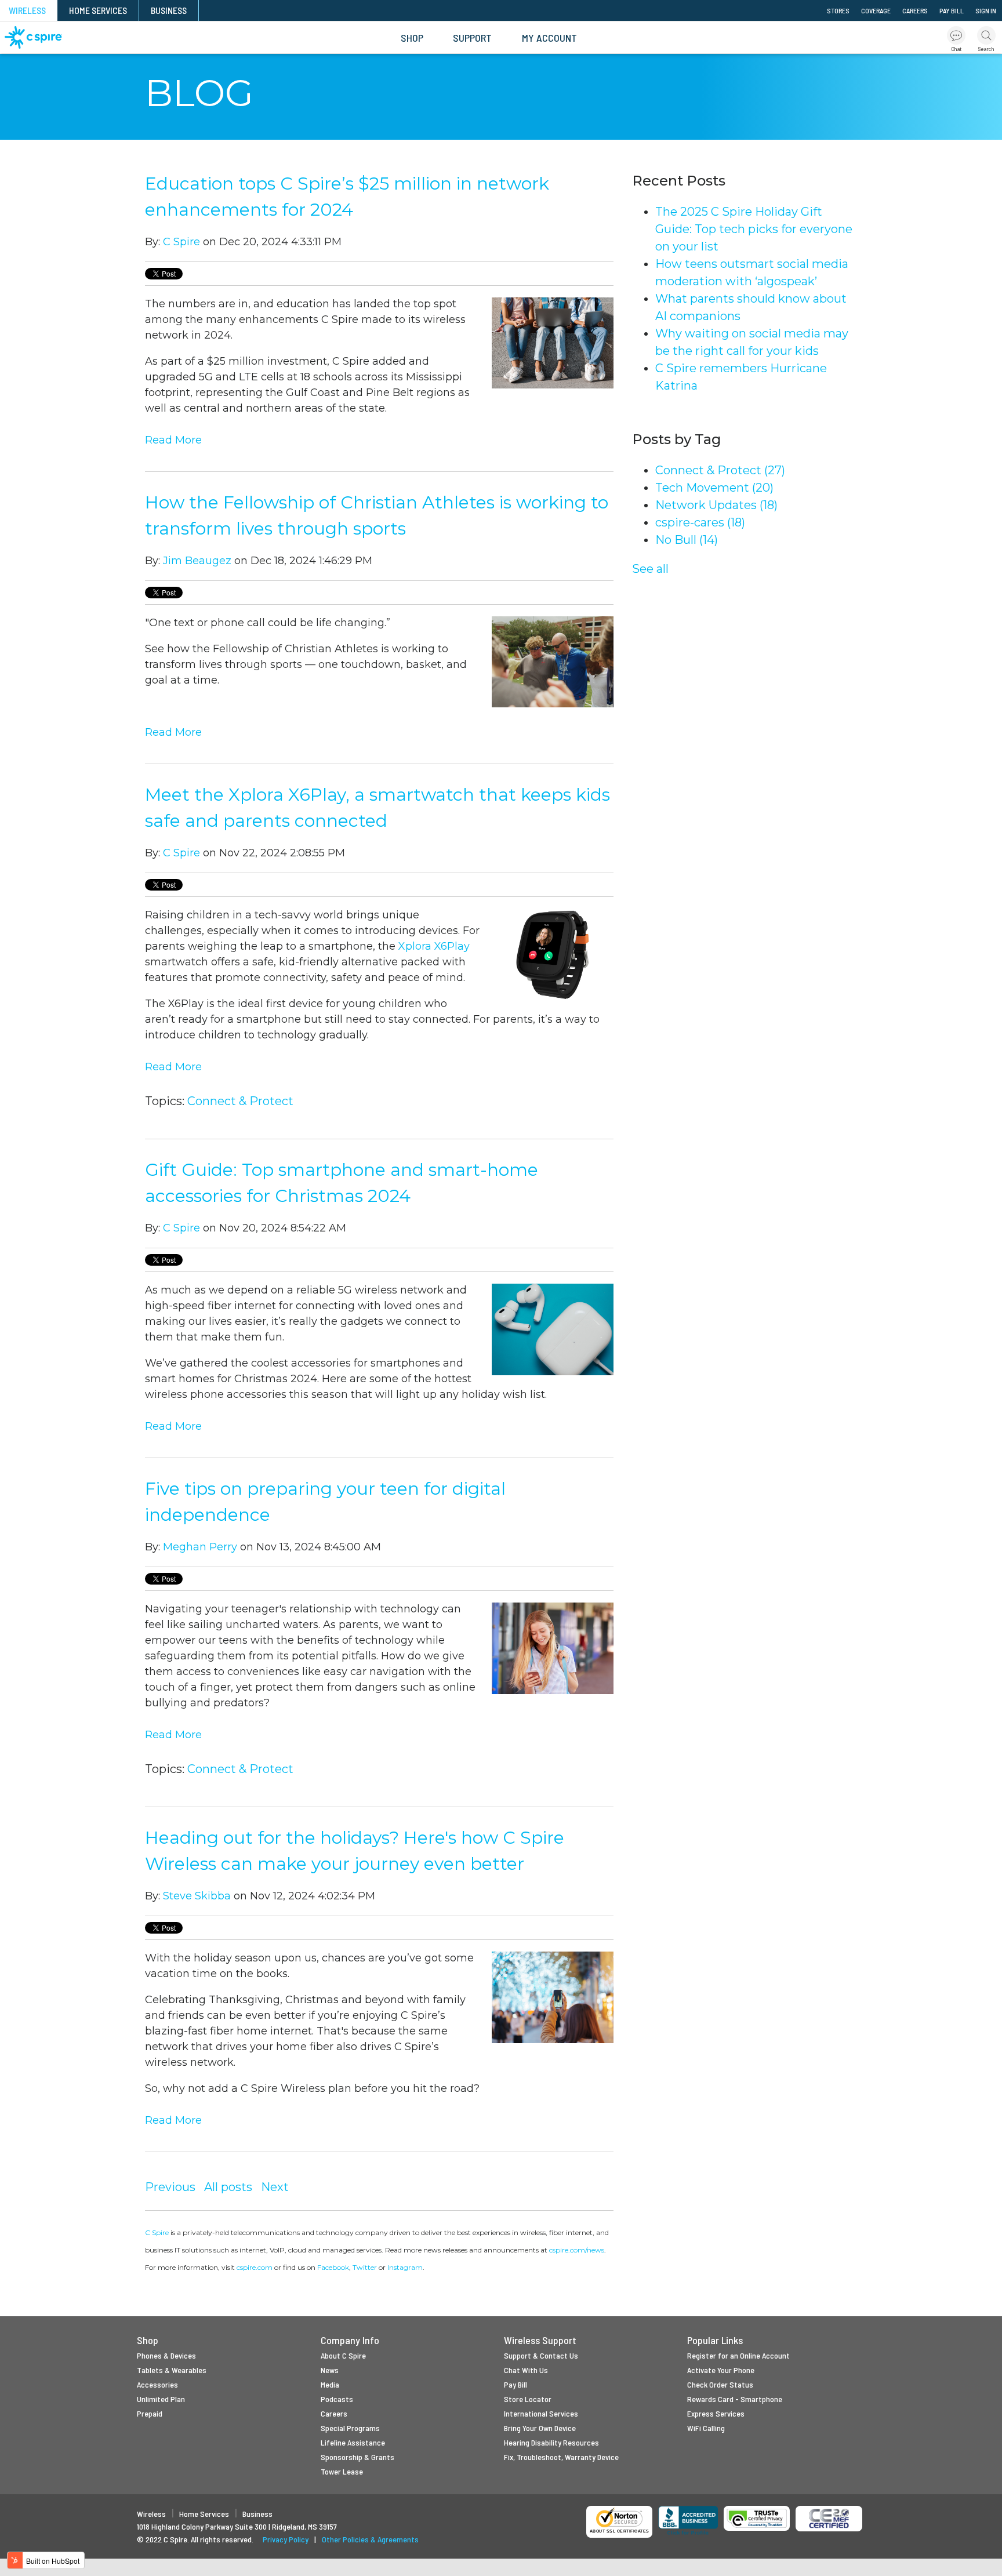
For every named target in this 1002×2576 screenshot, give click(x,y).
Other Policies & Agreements (370, 2539)
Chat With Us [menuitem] (526, 2370)
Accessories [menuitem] (157, 2384)
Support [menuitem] (472, 38)
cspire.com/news (577, 2250)
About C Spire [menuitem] (343, 2355)
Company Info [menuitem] (350, 2340)
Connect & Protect (240, 1101)
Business (257, 2514)
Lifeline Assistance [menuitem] (353, 2442)
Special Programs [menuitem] (350, 2428)
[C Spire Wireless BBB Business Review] (688, 2521)
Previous (170, 2187)
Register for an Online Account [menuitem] (738, 2355)
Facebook (333, 2267)
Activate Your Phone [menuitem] (721, 2370)
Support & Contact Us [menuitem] (541, 2355)
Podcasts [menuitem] (337, 2399)
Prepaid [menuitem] (150, 2413)
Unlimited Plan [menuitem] (161, 2399)
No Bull (687, 540)
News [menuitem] (330, 2370)
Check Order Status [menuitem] (720, 2384)
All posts (228, 2187)
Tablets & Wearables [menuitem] (172, 2370)
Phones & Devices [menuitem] (166, 2355)
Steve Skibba (197, 1896)
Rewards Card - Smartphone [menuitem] (735, 2399)
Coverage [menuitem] (876, 10)
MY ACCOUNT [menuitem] (549, 38)
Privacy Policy (286, 2539)
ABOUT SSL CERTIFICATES (620, 2531)
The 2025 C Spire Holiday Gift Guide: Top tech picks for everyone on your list (754, 229)
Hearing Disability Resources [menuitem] (551, 2442)
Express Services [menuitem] (716, 2413)
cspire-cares (700, 522)
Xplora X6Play (434, 946)
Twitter (365, 2267)
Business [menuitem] (169, 10)
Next (275, 2187)
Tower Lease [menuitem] (342, 2471)
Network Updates (716, 505)
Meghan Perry (200, 1547)
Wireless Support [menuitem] (540, 2340)
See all (650, 569)
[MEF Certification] (829, 2519)
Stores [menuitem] (838, 10)
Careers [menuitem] (915, 10)
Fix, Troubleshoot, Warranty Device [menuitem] (561, 2457)
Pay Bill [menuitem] (952, 10)
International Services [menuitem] (541, 2413)
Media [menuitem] (330, 2384)
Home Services (204, 2514)
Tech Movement (714, 488)
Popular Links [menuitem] (715, 2340)
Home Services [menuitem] (98, 10)
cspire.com (255, 2267)
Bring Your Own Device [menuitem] (540, 2428)
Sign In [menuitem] (986, 10)
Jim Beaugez (197, 561)
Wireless (151, 2514)
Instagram (405, 2267)
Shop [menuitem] (412, 38)
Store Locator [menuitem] (528, 2399)
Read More (173, 440)
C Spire (181, 242)
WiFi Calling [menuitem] (706, 2428)
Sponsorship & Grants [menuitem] (357, 2457)
